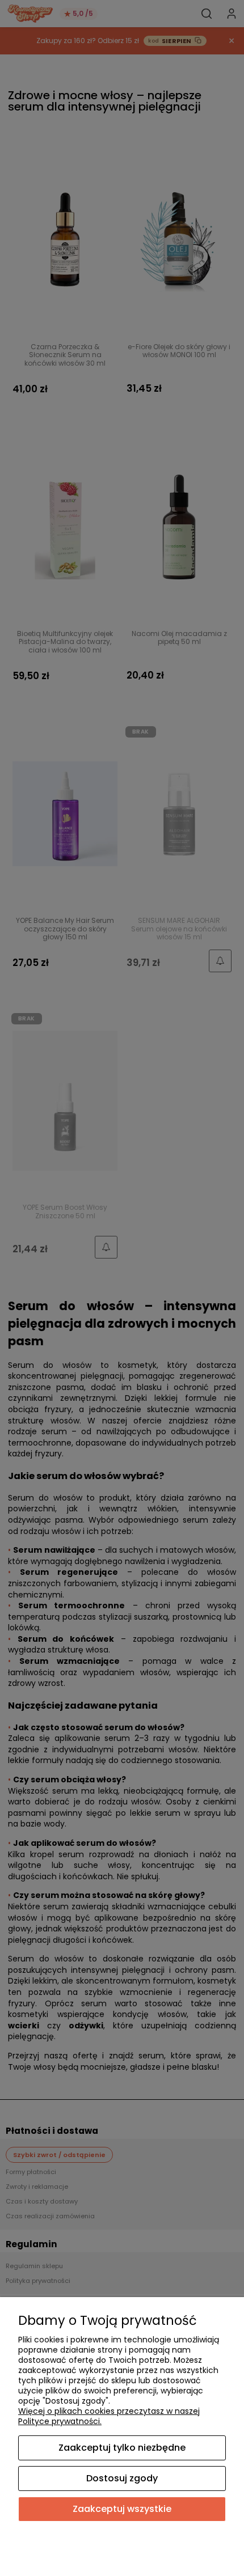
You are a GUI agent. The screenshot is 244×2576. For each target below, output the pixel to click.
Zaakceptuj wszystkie (122, 2509)
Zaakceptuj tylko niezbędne (122, 2448)
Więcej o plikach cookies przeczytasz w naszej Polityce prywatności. (109, 2416)
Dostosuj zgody (122, 2478)
